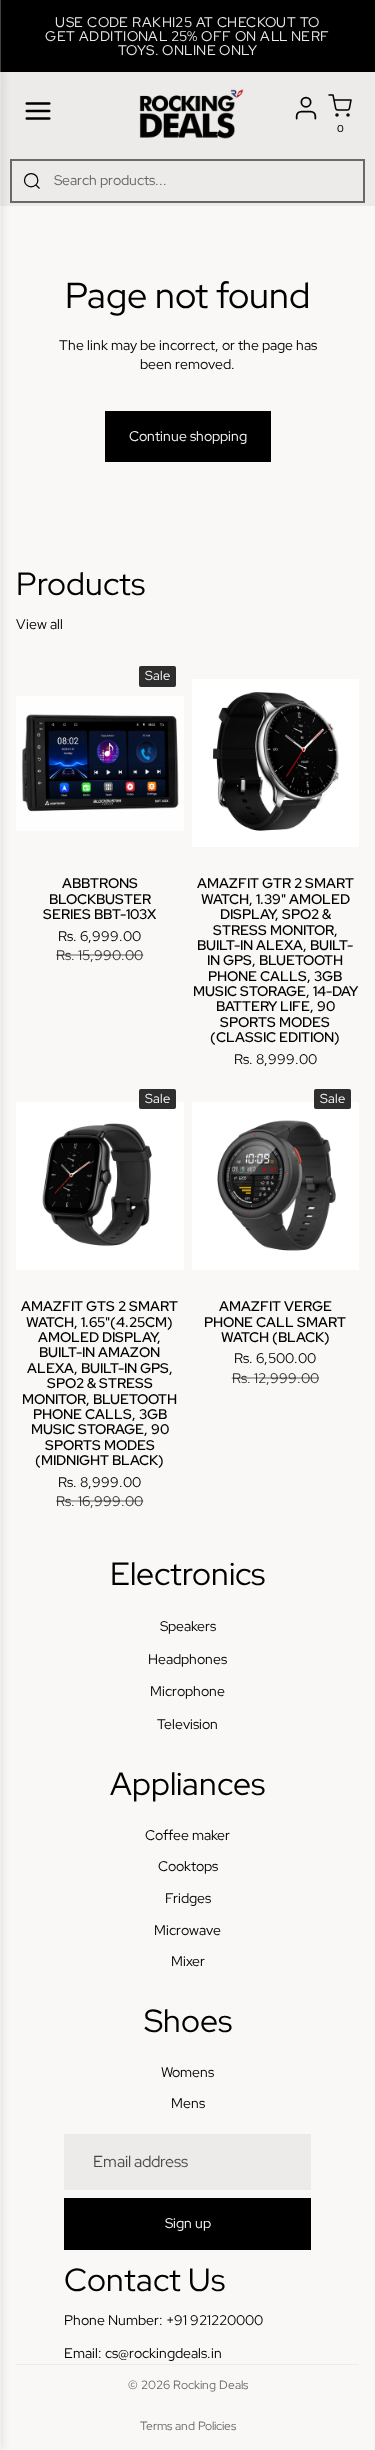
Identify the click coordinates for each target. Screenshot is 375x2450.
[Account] (306, 108)
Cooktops (188, 1867)
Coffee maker (187, 1835)
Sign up (188, 2224)
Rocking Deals (210, 2385)
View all (39, 624)
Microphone (187, 1692)
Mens (188, 2104)
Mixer (188, 1961)
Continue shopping (188, 436)
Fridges (188, 1898)
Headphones (187, 1659)
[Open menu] (38, 111)
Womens (187, 2072)
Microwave (187, 1930)
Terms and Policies (188, 2426)
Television (187, 1724)
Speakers (188, 1627)
